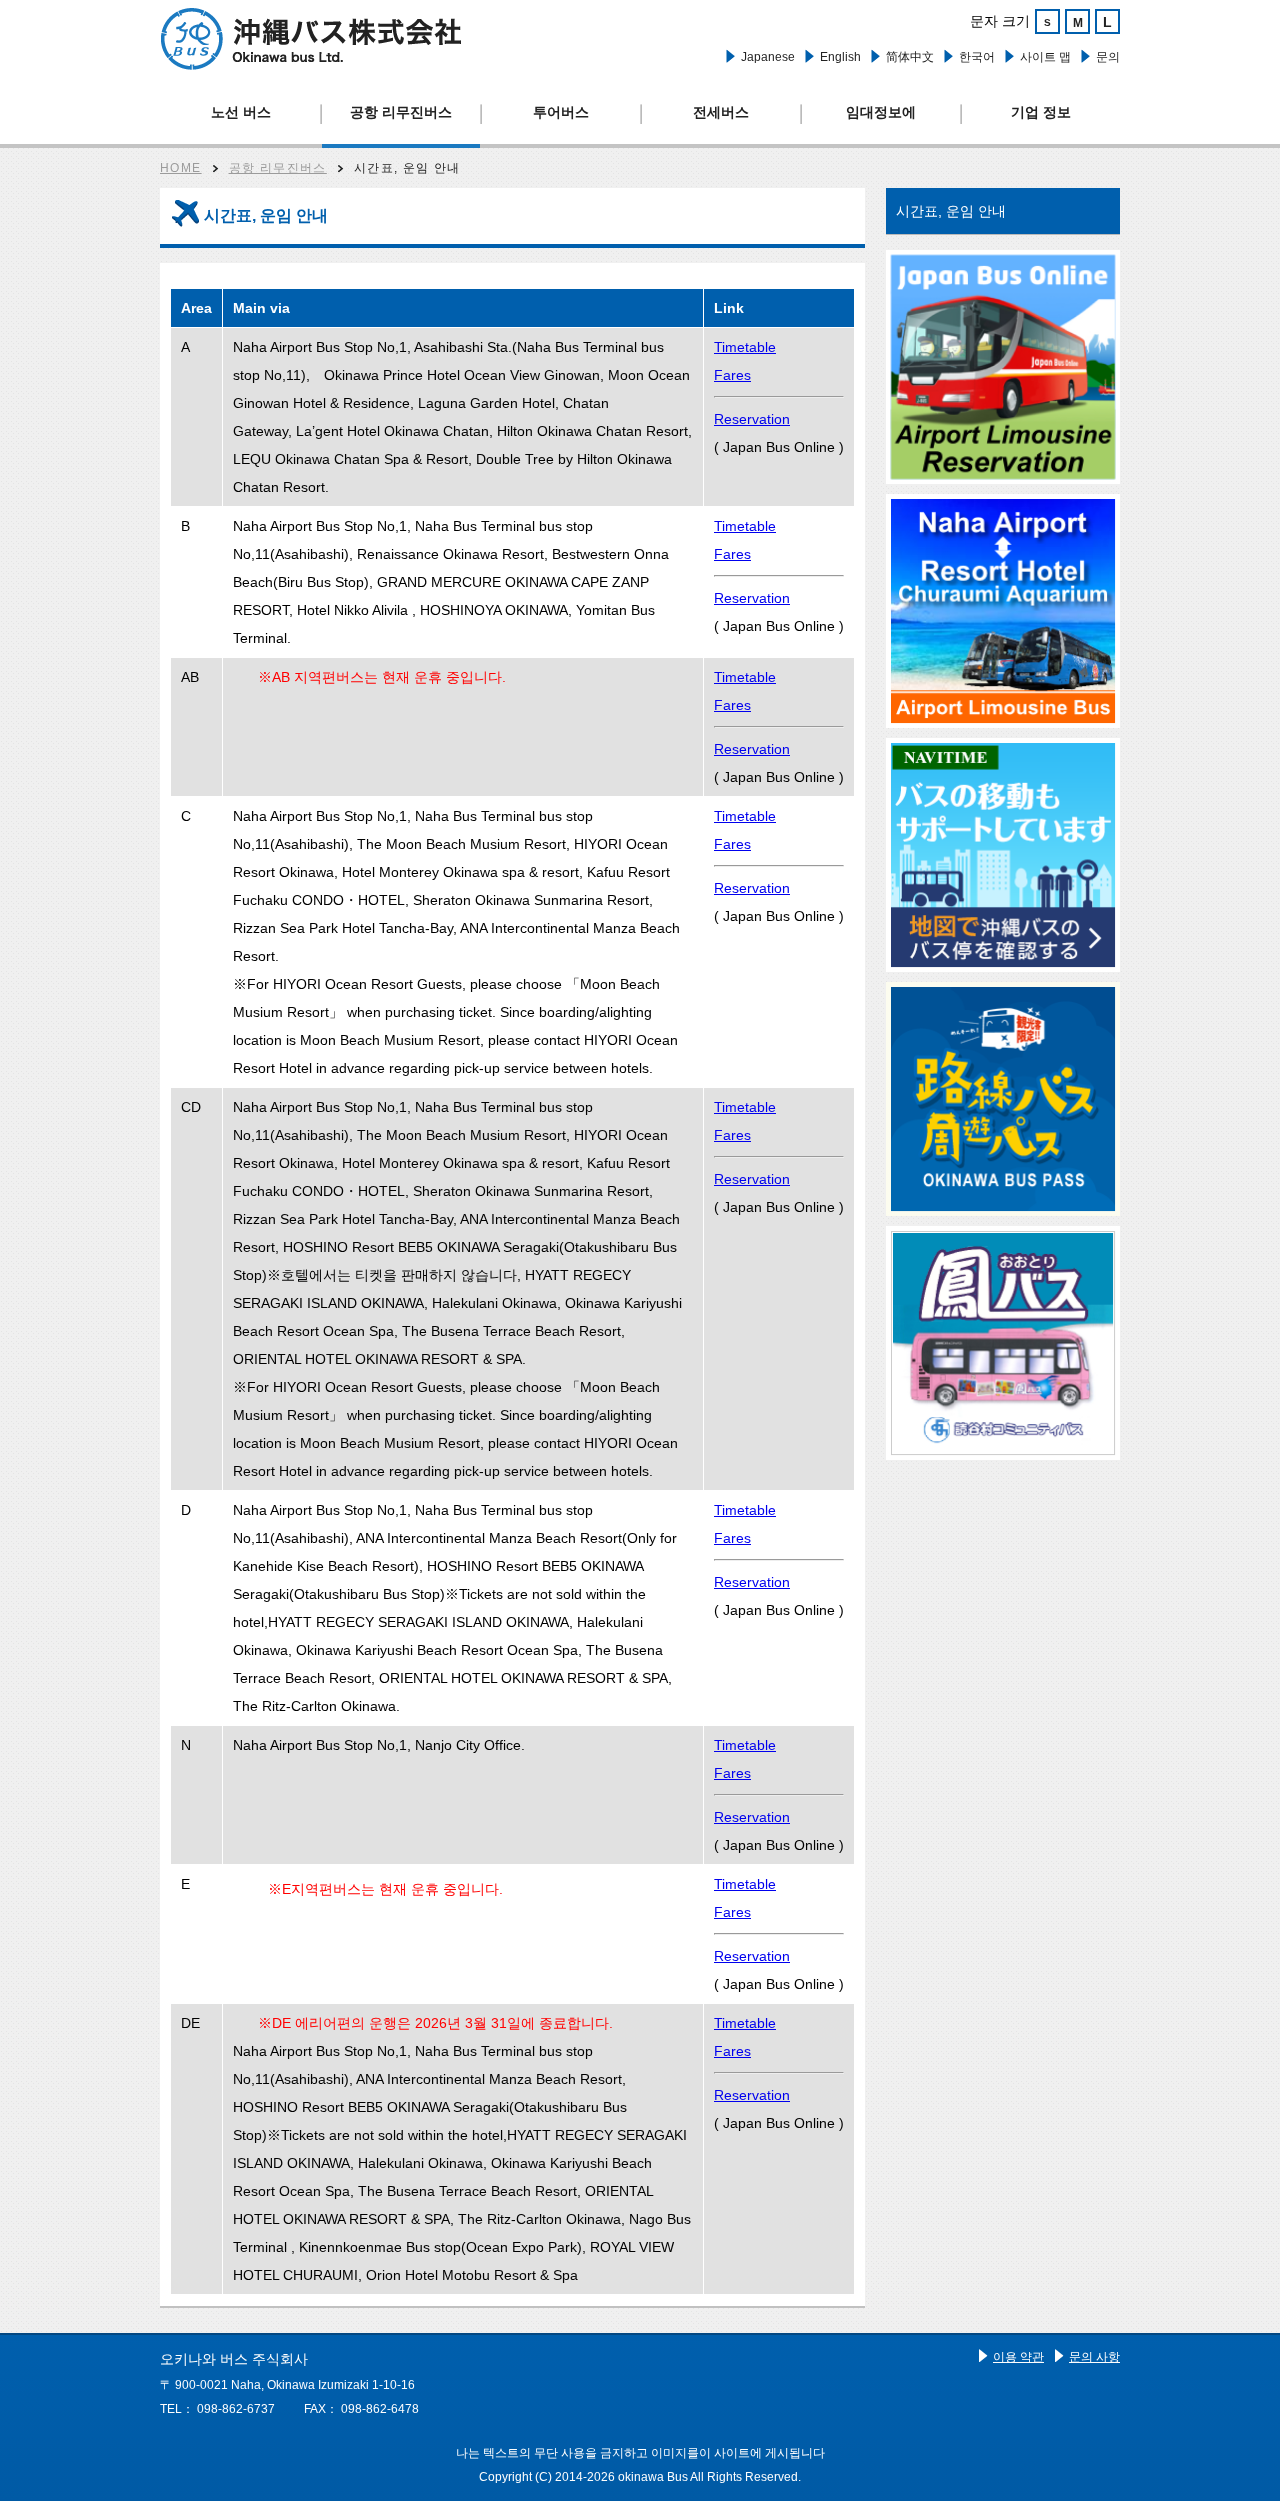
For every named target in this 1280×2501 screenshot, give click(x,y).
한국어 (977, 57)
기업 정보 (1041, 112)
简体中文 (910, 57)
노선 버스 (241, 112)
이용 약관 (1018, 2357)
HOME (181, 168)
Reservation (752, 419)
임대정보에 (881, 112)
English (840, 57)
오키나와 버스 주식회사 (311, 39)
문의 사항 (1094, 2357)
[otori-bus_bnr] (1003, 1343)
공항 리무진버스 (401, 112)
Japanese (768, 57)
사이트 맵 (1045, 57)
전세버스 (721, 112)
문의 (1108, 57)
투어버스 (561, 112)
